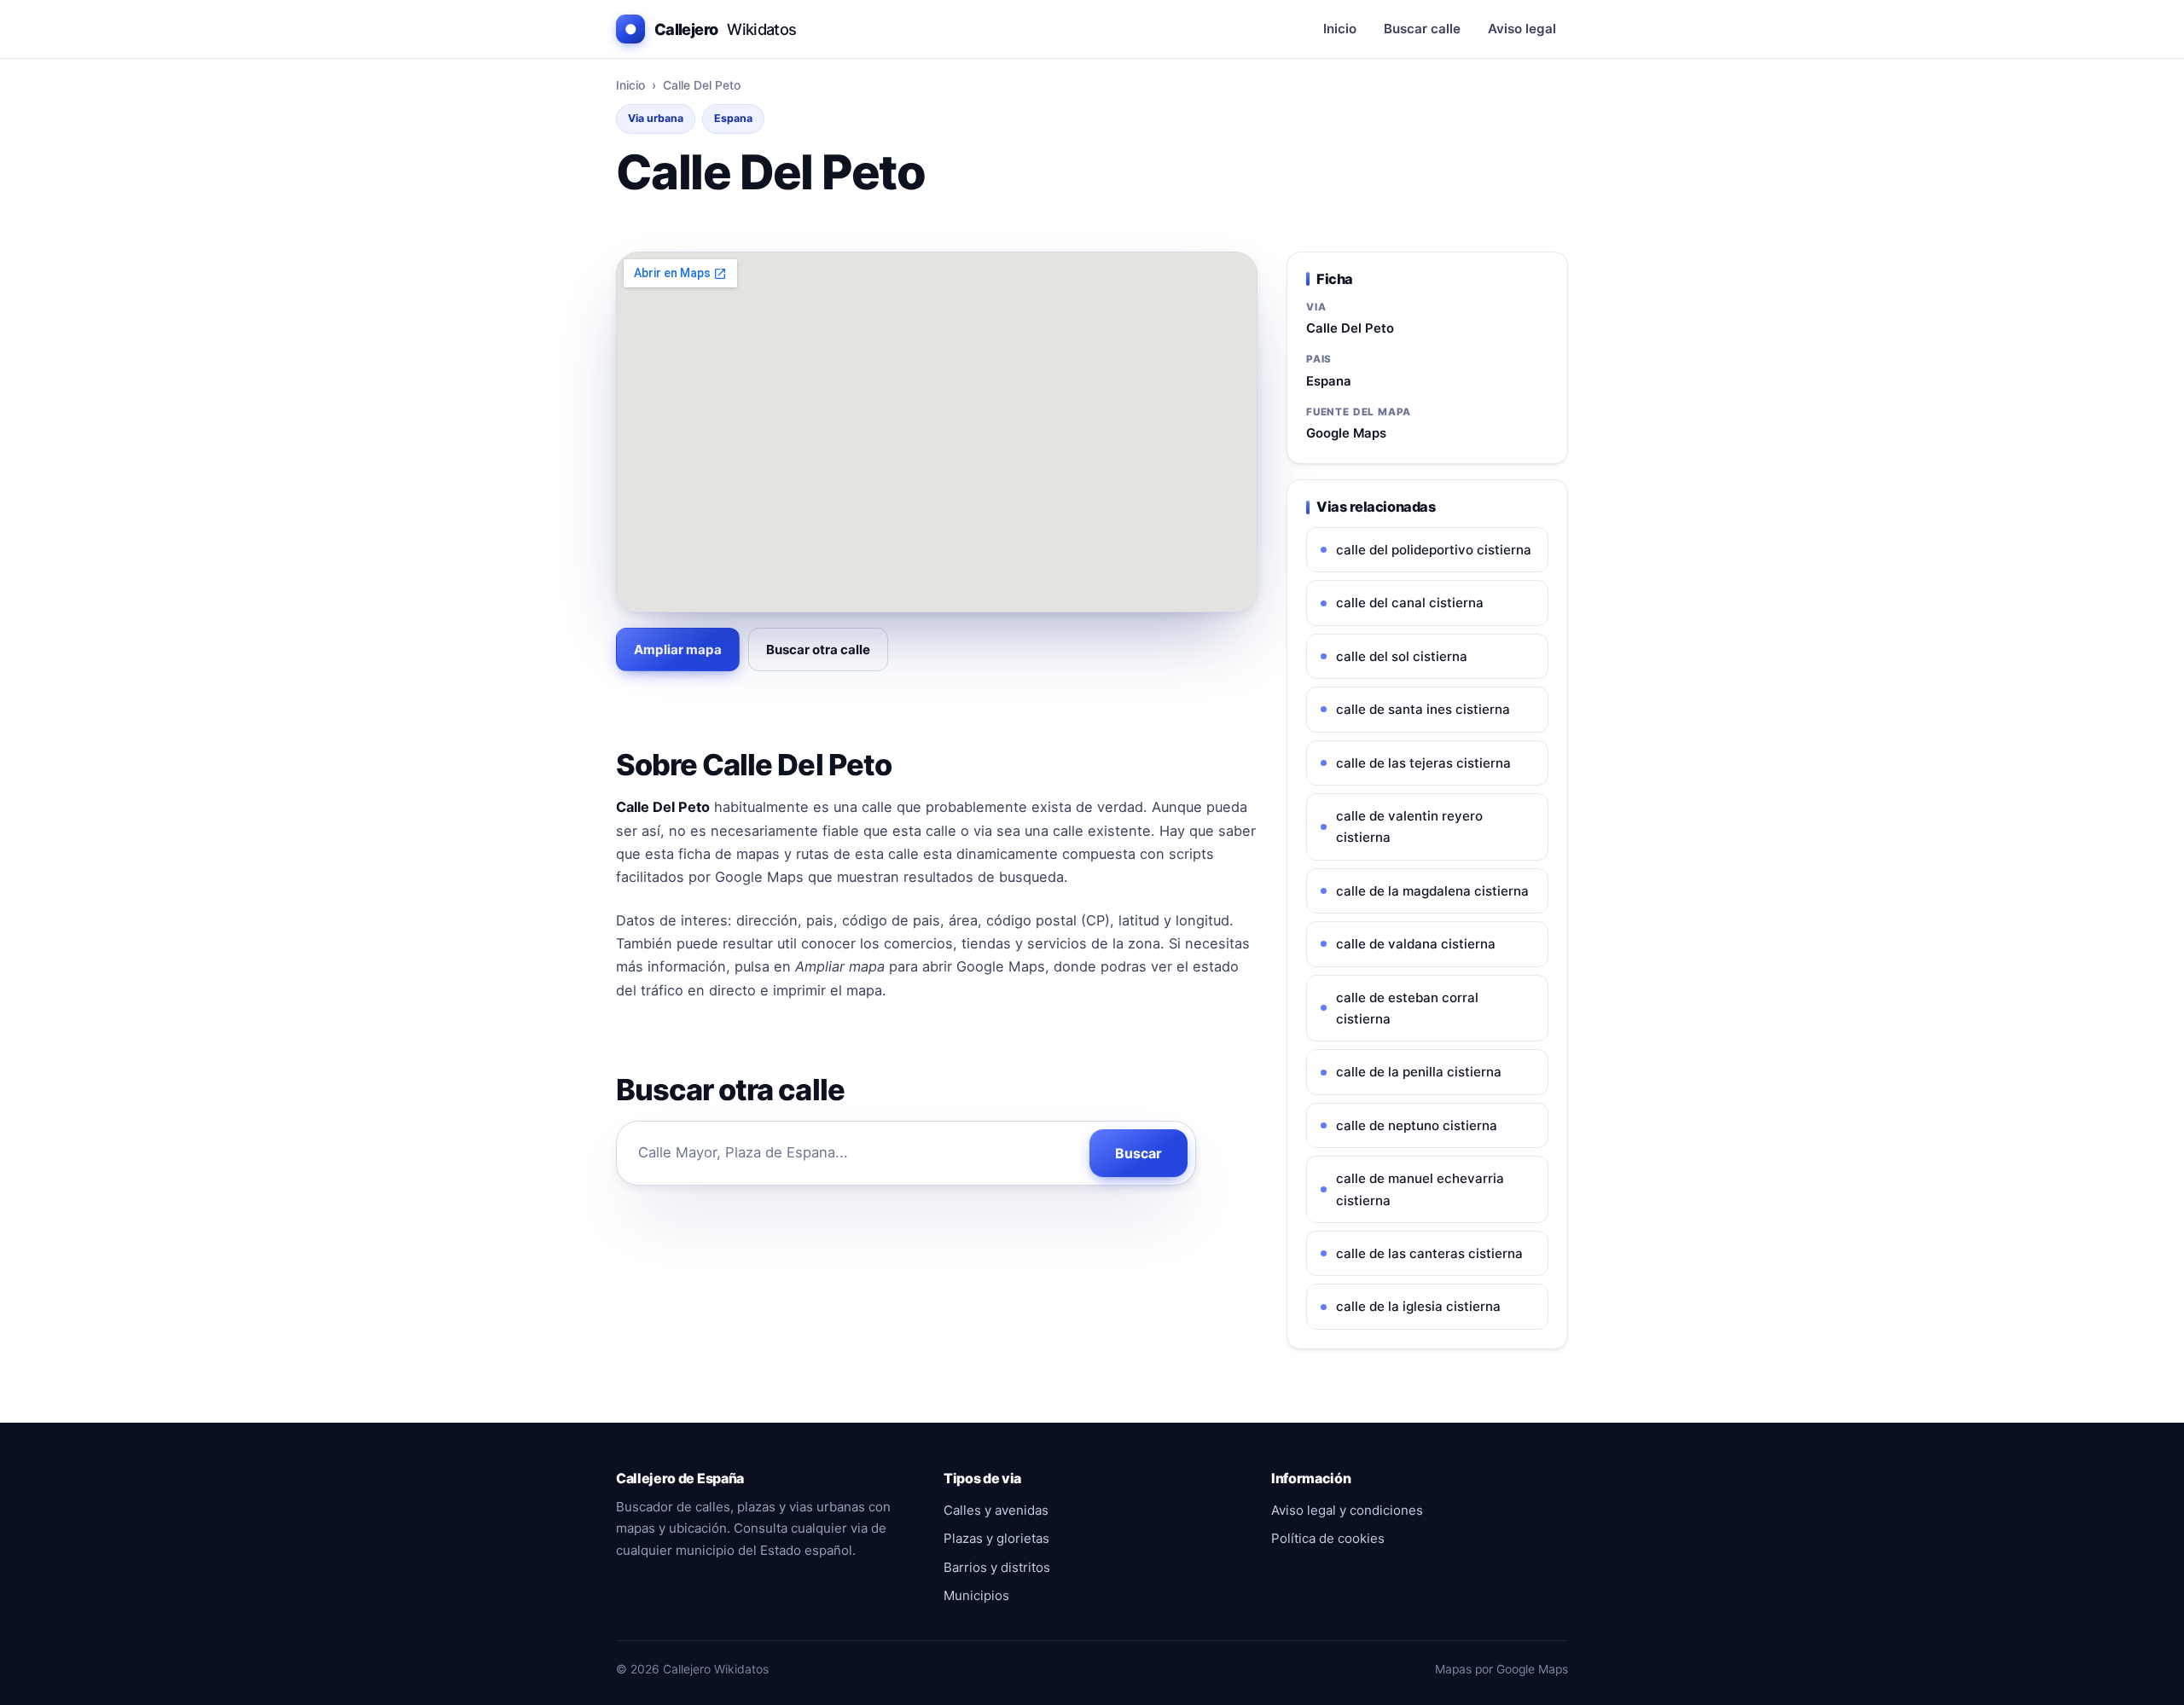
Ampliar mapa (678, 650)
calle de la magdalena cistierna (1432, 891)
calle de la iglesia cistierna (1418, 1306)
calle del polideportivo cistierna (1434, 550)
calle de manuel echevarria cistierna (1420, 1189)
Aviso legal (1522, 29)
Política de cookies (1328, 1538)
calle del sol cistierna (1402, 656)
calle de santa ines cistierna (1423, 709)
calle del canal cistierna (1410, 603)
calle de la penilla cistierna (1419, 1072)
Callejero (711, 29)
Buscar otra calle (818, 650)
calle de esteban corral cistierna (1407, 1008)
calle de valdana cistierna (1416, 944)
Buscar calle (1422, 29)
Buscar (1138, 1153)
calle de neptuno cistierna (1417, 1125)
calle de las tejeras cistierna (1423, 763)
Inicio (1340, 29)
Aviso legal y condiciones (1347, 1510)
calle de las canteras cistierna (1429, 1253)
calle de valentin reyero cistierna (1409, 826)
